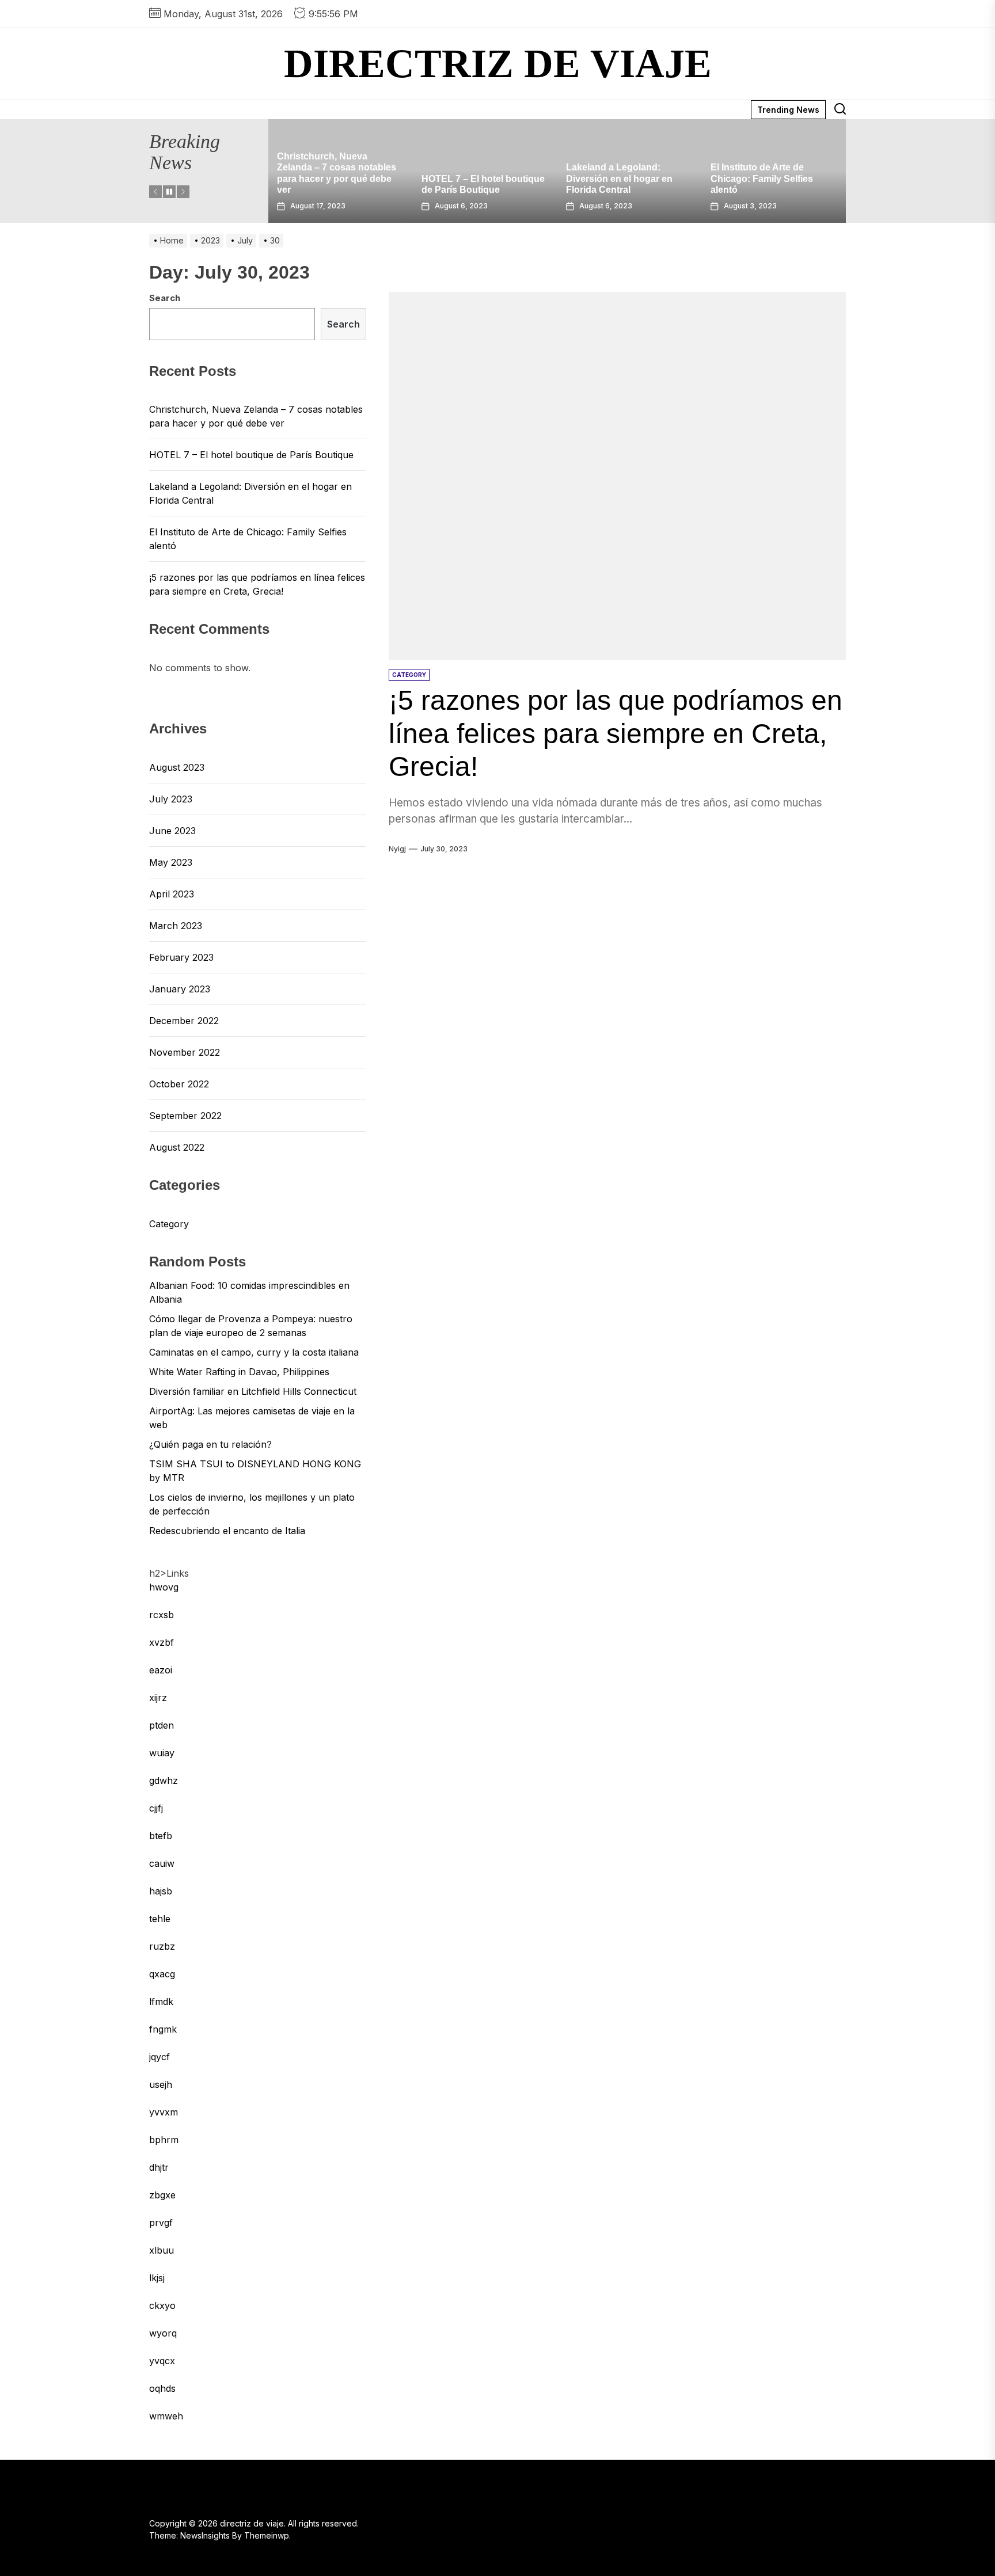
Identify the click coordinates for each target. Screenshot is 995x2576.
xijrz (158, 1698)
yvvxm (164, 2112)
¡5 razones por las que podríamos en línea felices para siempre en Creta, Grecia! (616, 733)
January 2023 (180, 989)
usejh (161, 2084)
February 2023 (181, 957)
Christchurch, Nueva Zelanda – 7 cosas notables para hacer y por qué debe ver (256, 416)
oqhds (162, 2388)
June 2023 (172, 831)
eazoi (161, 1670)
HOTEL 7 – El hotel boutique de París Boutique (251, 455)
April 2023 (172, 894)
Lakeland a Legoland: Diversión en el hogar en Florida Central (475, 178)
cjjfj (156, 1808)
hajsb (161, 1891)
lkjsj (157, 2278)
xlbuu (162, 2250)
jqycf (159, 2057)
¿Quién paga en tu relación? (210, 1444)
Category (169, 1224)
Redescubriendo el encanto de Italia (227, 1531)
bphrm (164, 2140)
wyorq (163, 2333)
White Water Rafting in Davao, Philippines (239, 1372)
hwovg (164, 1587)
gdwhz (164, 1780)
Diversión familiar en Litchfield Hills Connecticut (253, 1391)
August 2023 (177, 767)
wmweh (166, 2416)
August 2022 (177, 1147)
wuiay (162, 1753)
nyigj (397, 849)
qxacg (162, 1974)
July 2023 (171, 799)
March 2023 (176, 926)
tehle (160, 1919)
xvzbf (162, 1642)
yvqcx (162, 2361)
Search (165, 298)
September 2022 (185, 1116)
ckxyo (162, 2305)
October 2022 (179, 1084)
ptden (162, 1725)
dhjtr (159, 2167)
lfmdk (161, 2002)
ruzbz (162, 1946)
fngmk (163, 2029)
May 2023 (171, 862)
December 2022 (184, 1021)
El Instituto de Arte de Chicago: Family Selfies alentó (617, 178)
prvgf (161, 2223)
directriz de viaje (498, 64)
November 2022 (185, 1052)
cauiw (162, 1863)
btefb (161, 1836)
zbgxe (162, 2195)
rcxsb (162, 1615)
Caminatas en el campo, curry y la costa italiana (254, 1352)
